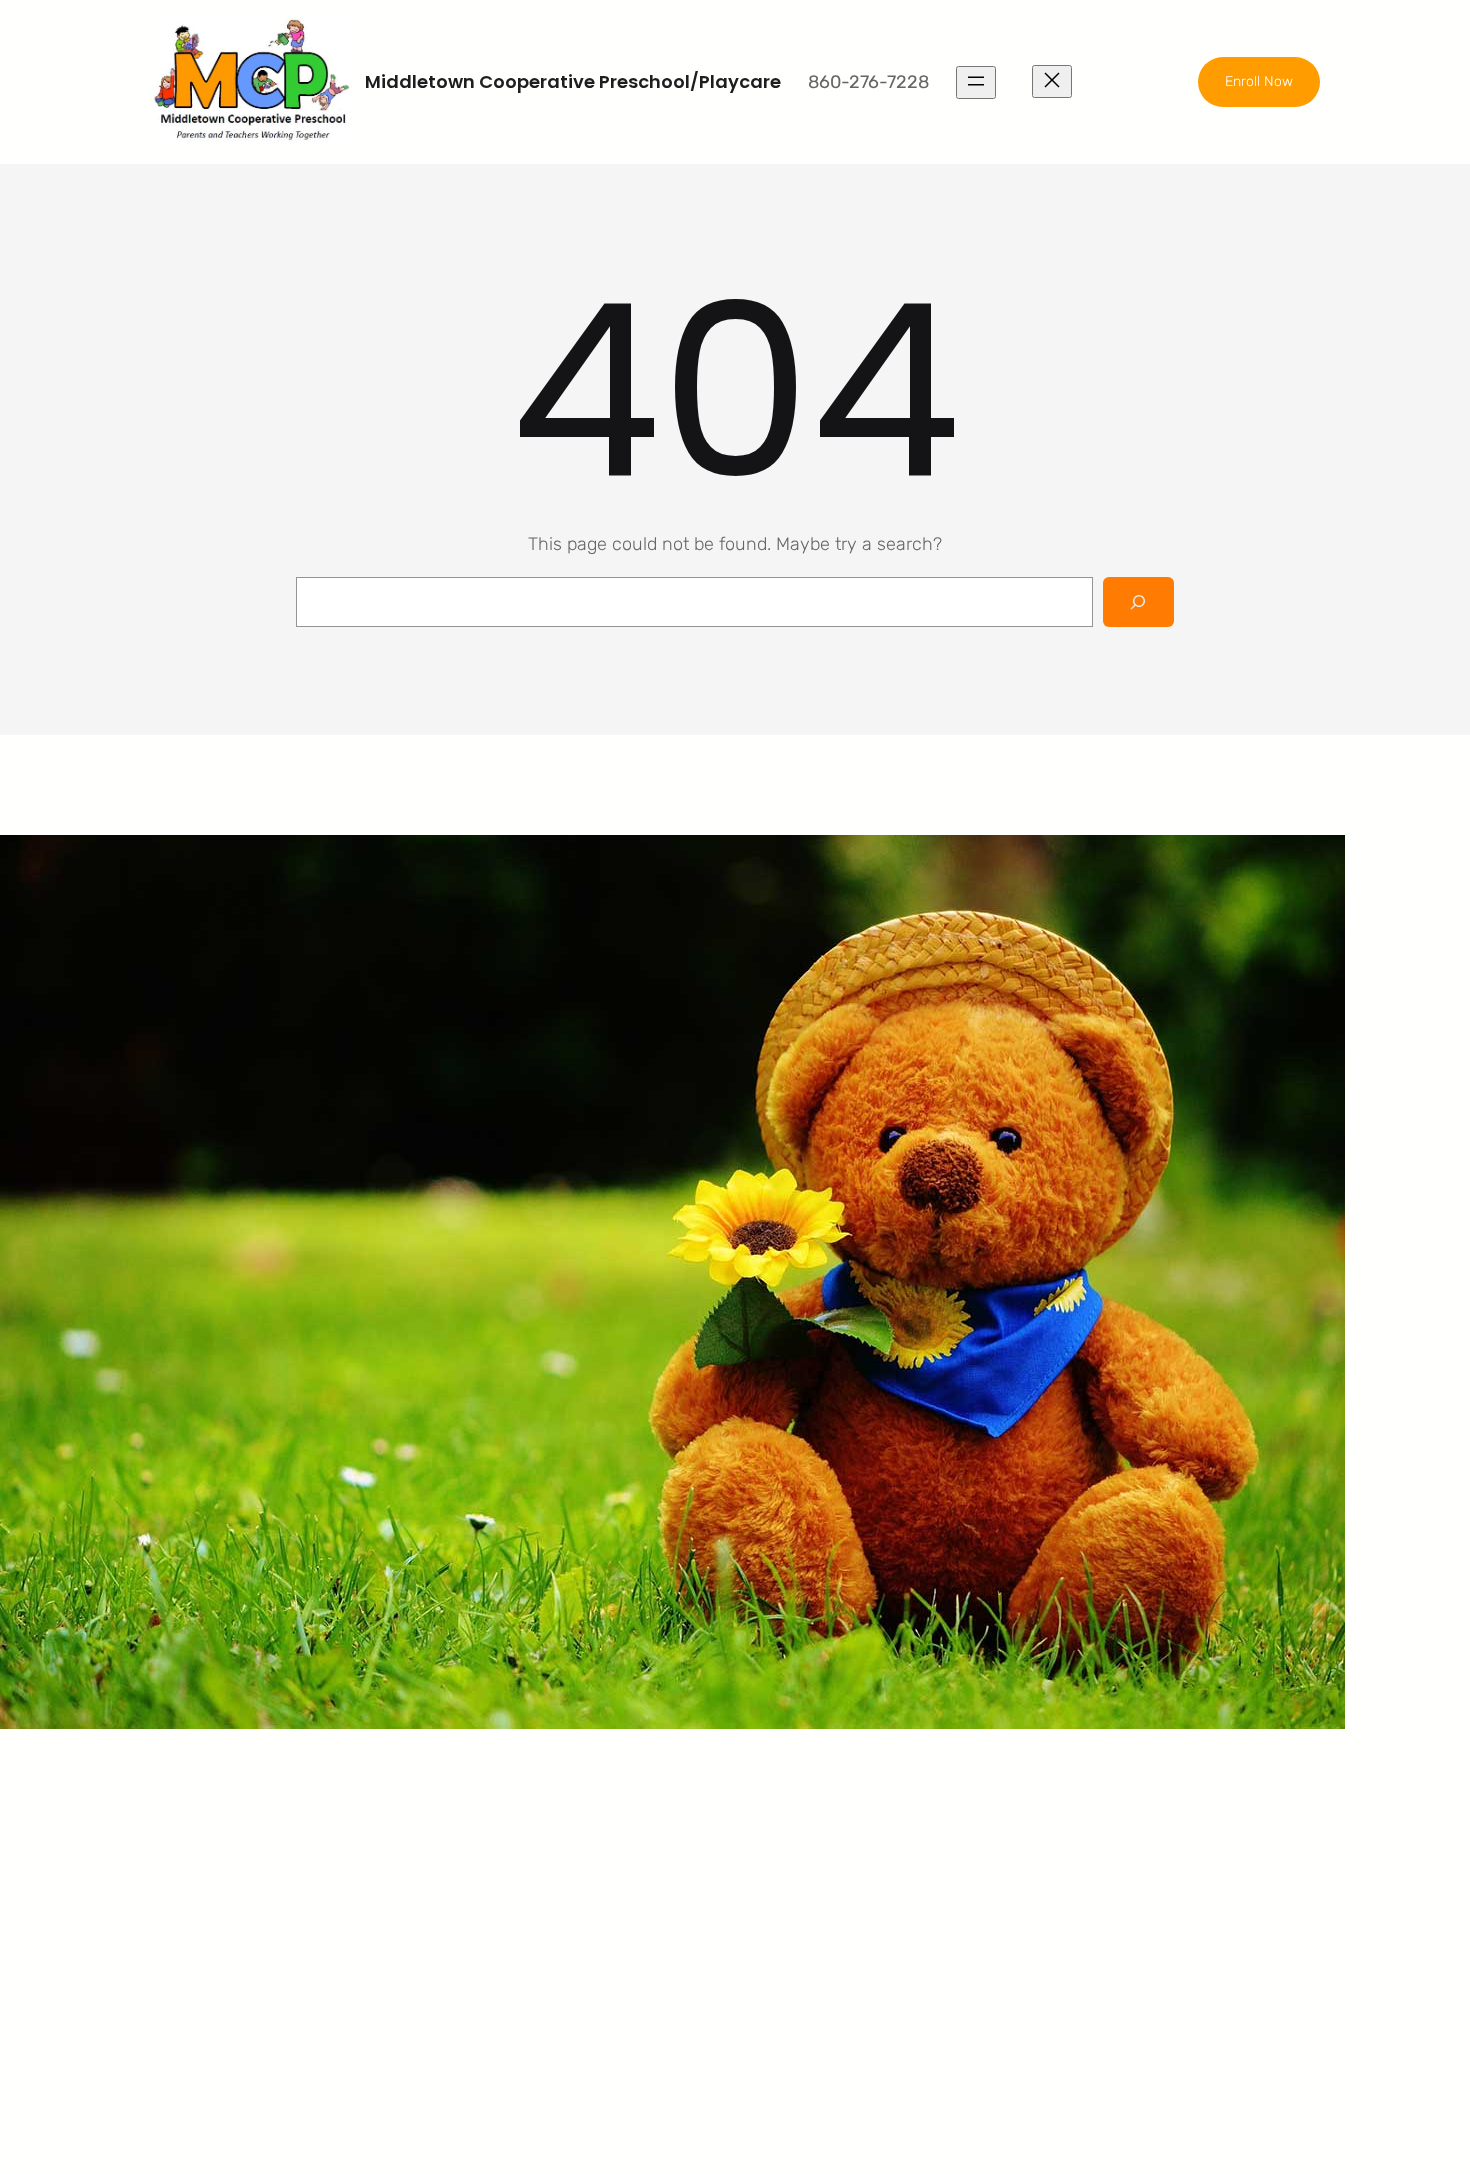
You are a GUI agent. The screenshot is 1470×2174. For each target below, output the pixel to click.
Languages (537, 1892)
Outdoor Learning (563, 1816)
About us (830, 1816)
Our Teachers (847, 1854)
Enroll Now (1259, 81)
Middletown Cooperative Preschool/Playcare (573, 81)
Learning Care (549, 1854)
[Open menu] (976, 82)
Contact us (838, 1930)
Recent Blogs (847, 1892)
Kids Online (537, 1930)
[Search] (1138, 601)
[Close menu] (1052, 81)
